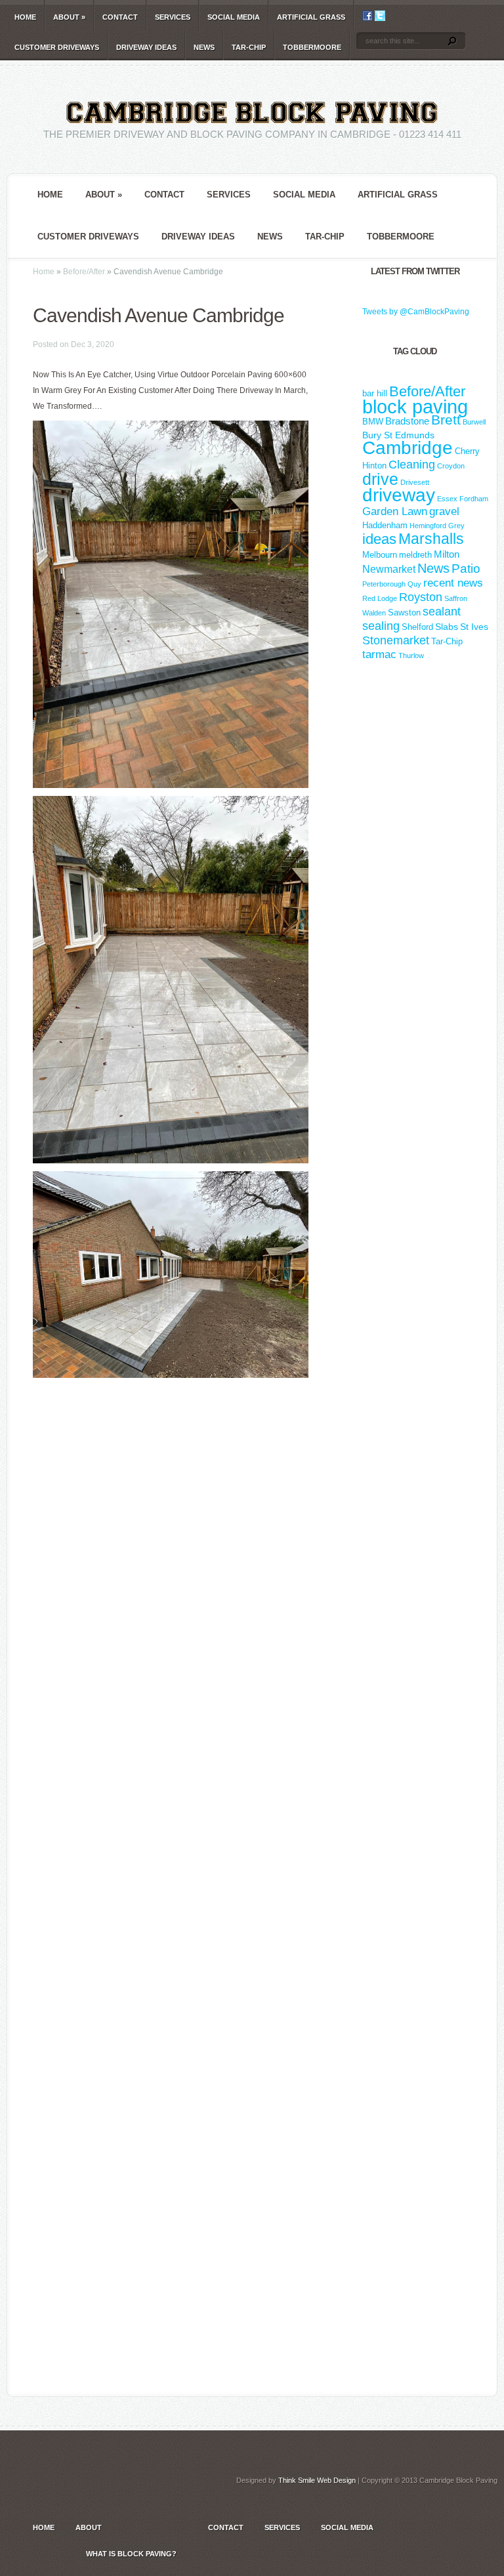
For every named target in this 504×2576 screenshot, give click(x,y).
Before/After (84, 272)
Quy (414, 584)
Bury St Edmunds (398, 435)
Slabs (447, 627)
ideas (379, 539)
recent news (453, 583)
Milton (447, 554)
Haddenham (385, 525)
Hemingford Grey (437, 526)
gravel (444, 511)
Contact (120, 17)
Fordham (474, 499)
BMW (373, 422)
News (204, 47)
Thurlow (411, 655)
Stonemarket (396, 640)
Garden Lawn (395, 511)
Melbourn (380, 555)
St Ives (474, 627)
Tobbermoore (312, 47)
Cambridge (408, 448)
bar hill (375, 393)
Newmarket (389, 569)
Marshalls (431, 539)
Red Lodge (380, 598)
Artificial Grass (311, 17)
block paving (415, 406)
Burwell (474, 422)
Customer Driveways (57, 47)
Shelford (417, 627)
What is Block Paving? (131, 2554)
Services (173, 17)
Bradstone (407, 421)
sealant (442, 612)
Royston (421, 597)
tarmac (379, 654)
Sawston (404, 613)
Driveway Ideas (146, 47)
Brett (446, 420)
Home (25, 17)
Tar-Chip (249, 47)
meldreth (415, 555)
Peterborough (384, 584)
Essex (447, 499)
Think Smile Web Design (317, 2480)
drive (380, 479)
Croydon (451, 466)
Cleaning (412, 465)
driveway (399, 495)
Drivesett (415, 482)
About (69, 17)
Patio (466, 569)
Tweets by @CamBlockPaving (416, 312)
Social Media (234, 17)
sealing (381, 626)
